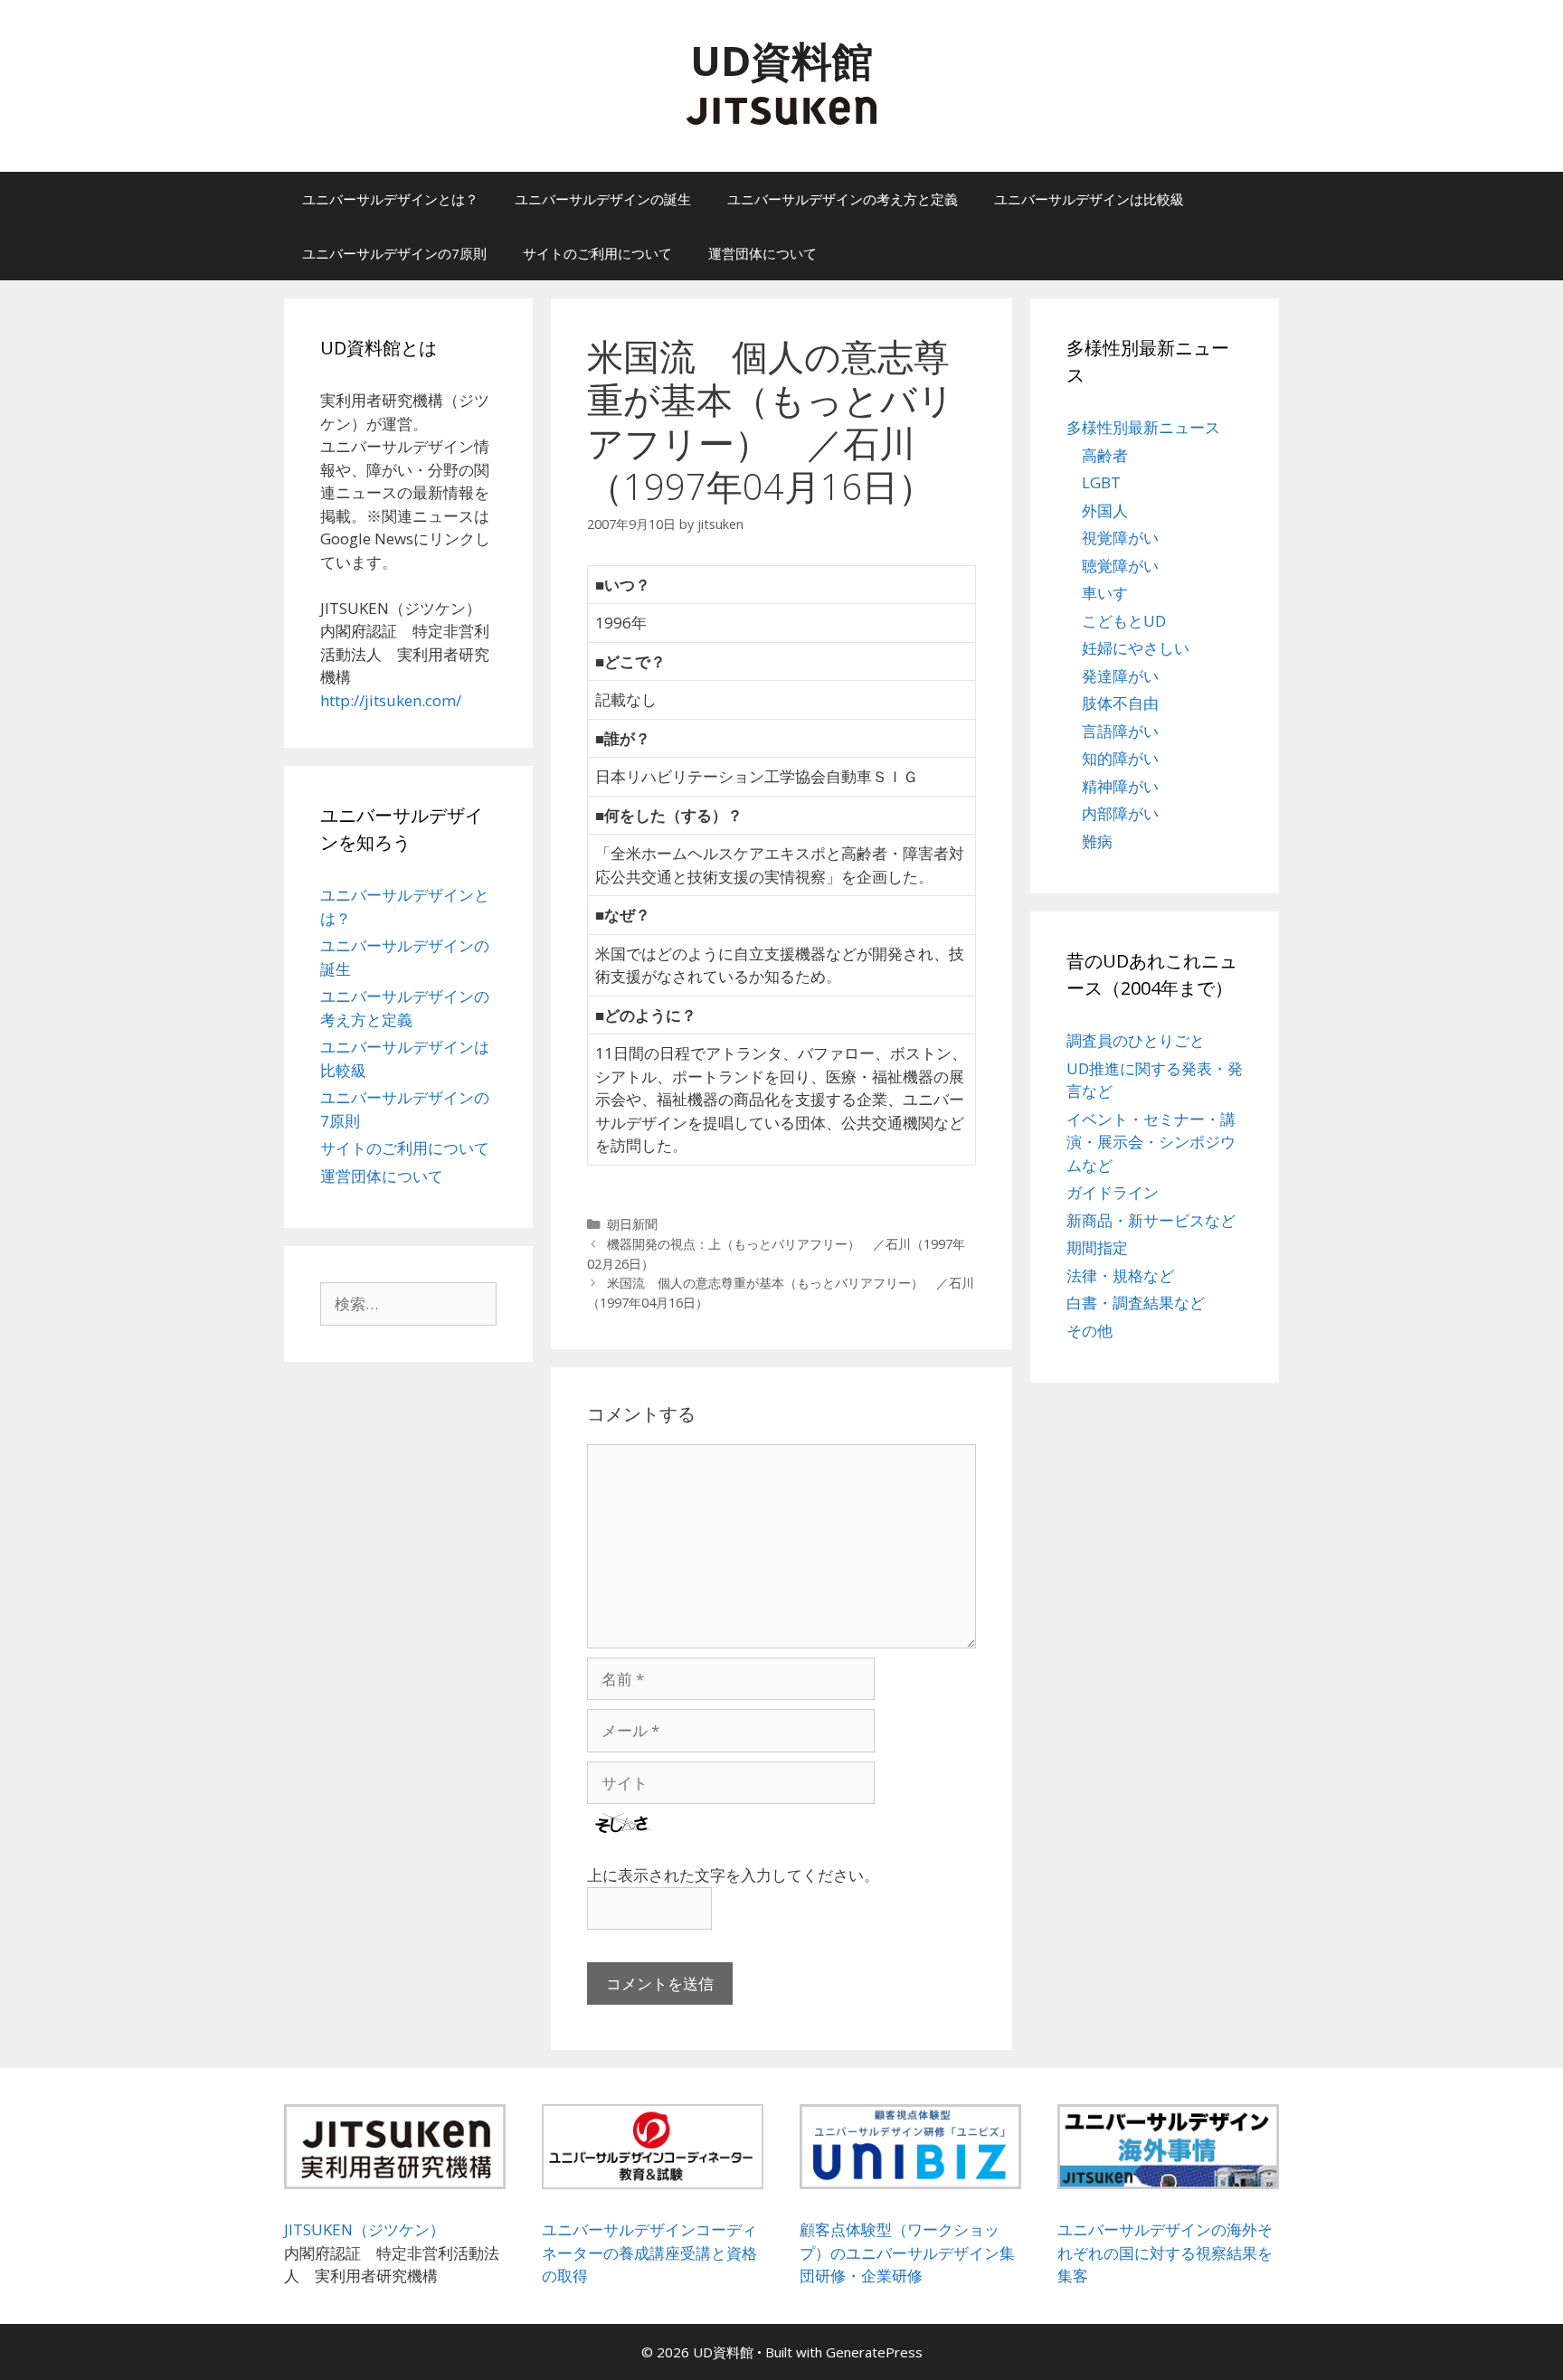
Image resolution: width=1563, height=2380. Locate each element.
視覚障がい (1120, 538)
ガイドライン (1113, 1192)
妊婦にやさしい (1136, 648)
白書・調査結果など (1136, 1303)
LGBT (1101, 482)
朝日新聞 (632, 1224)
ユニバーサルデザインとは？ (390, 199)
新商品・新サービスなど (1151, 1220)
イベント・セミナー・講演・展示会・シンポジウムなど (1151, 1142)
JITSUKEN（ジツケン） (365, 2229)
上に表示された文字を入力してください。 (733, 1875)
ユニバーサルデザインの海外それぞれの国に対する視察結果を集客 (1165, 2252)
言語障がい (1120, 731)
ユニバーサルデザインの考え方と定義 (843, 199)
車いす (1105, 593)
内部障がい (1120, 813)
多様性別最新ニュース (1143, 427)
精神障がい (1120, 786)
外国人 (1105, 510)
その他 (1089, 1331)
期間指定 (1097, 1247)
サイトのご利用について (597, 253)
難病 (1097, 841)
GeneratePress (874, 2352)
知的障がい (1120, 758)
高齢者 (1105, 455)
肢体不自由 (1120, 703)
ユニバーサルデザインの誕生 (603, 199)
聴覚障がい (1120, 566)
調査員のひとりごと (1136, 1040)
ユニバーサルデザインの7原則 (394, 253)
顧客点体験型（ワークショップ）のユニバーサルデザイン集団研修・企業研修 (907, 2252)
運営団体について (763, 253)
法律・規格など (1120, 1275)
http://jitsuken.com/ (391, 700)
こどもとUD (1124, 621)
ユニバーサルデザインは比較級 (1089, 199)
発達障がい (1120, 676)
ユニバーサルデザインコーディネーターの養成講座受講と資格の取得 (649, 2252)
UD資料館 (781, 60)
